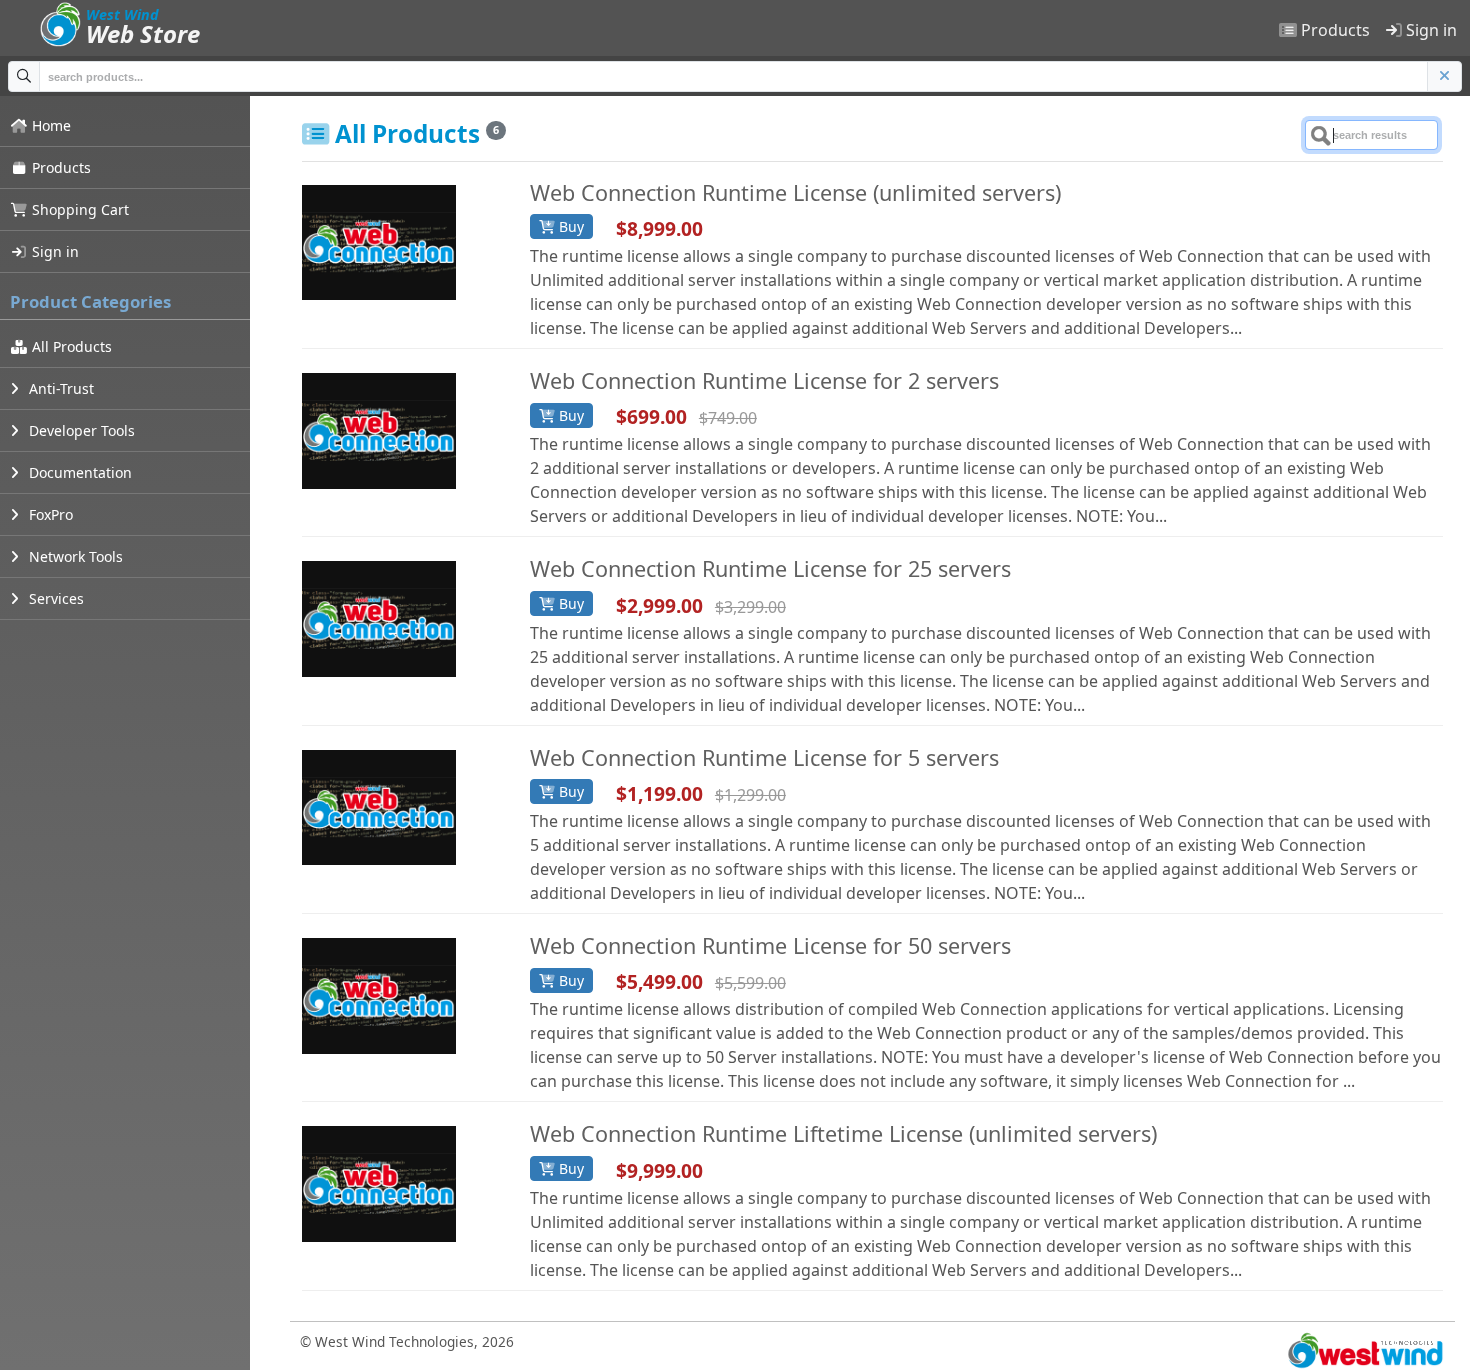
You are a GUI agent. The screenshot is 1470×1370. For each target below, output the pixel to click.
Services (54, 598)
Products (1333, 30)
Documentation (78, 472)
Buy (569, 226)
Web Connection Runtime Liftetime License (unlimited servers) (843, 1133)
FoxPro (49, 514)
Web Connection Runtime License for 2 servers (764, 380)
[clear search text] (1445, 76)
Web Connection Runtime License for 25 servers (770, 568)
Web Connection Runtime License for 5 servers (764, 757)
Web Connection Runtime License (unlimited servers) (795, 192)
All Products (70, 346)
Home (49, 125)
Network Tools (74, 556)
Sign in (1429, 30)
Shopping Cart (78, 209)
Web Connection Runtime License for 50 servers (770, 945)
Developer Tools (80, 430)
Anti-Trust (59, 388)
